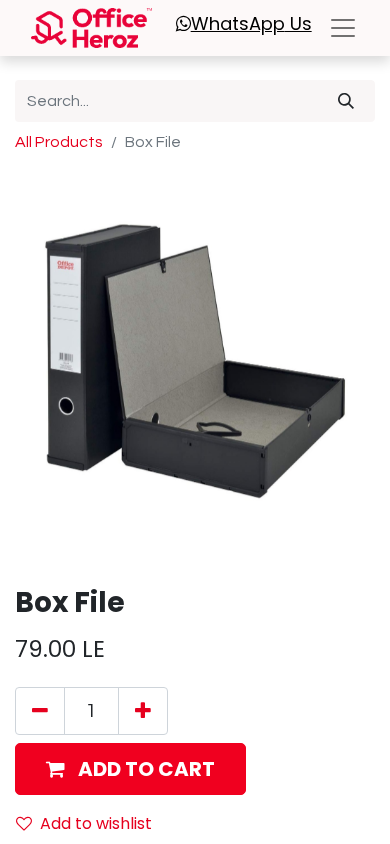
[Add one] (143, 711)
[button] (130, 769)
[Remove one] (40, 711)
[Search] (346, 101)
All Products (59, 142)
